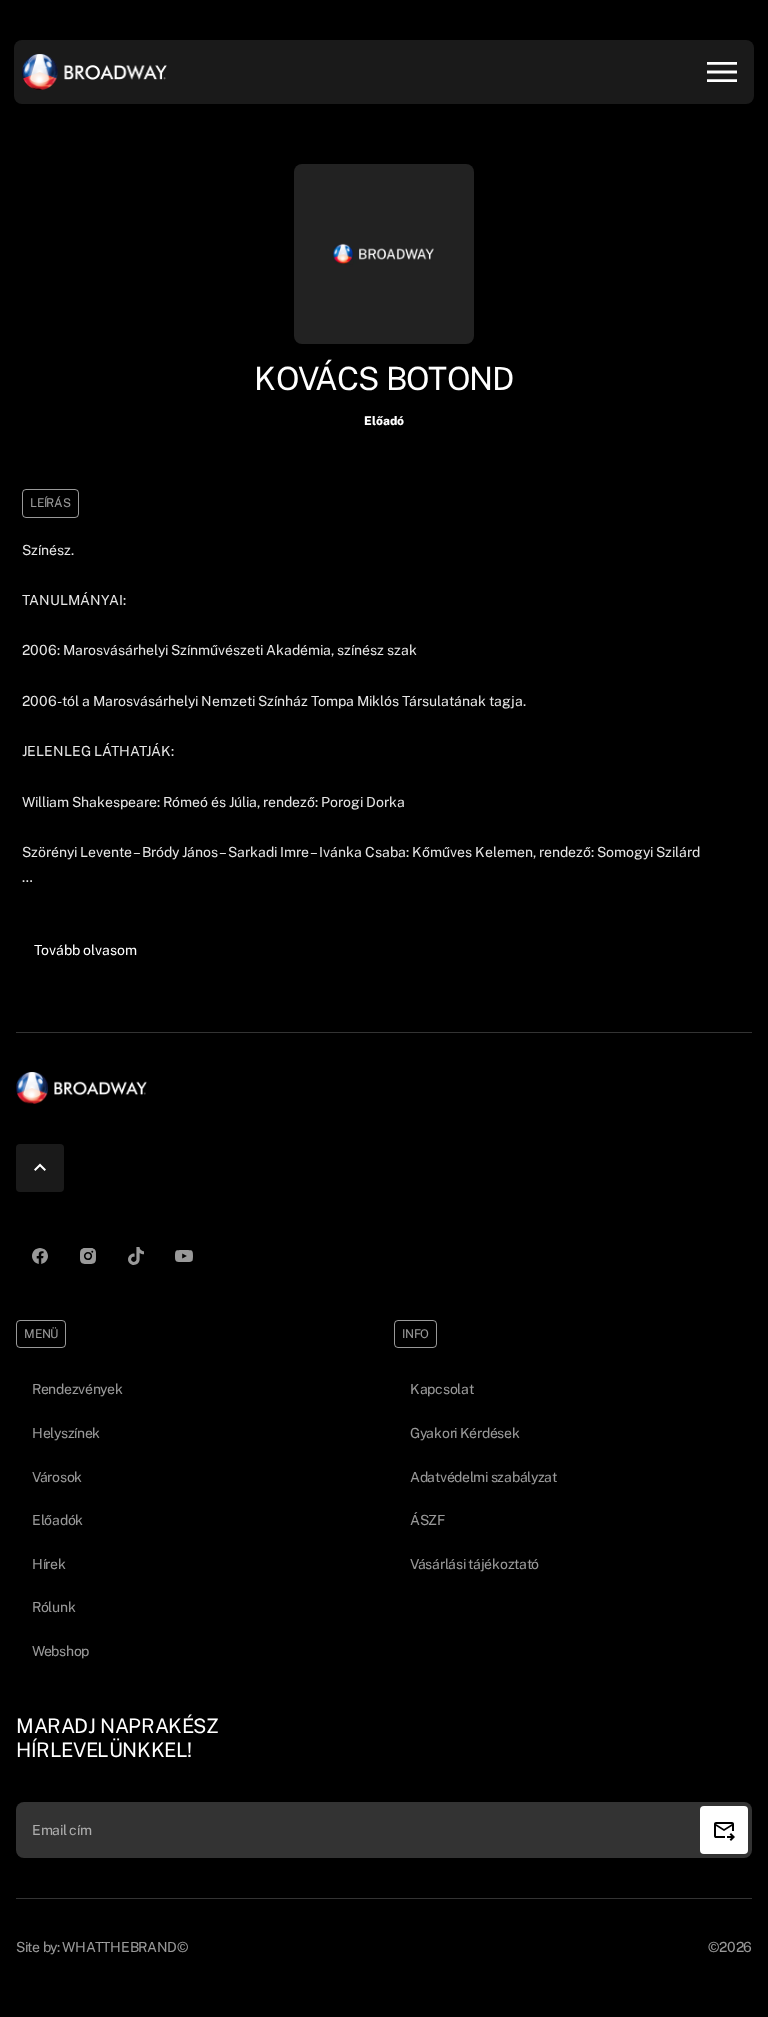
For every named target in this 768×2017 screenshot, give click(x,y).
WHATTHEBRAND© (124, 1947)
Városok (57, 1477)
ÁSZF (427, 1520)
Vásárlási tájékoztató (474, 1564)
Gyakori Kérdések (465, 1433)
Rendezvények (77, 1389)
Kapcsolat (441, 1389)
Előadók (57, 1520)
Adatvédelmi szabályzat (483, 1477)
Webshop (60, 1651)
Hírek (49, 1564)
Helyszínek (66, 1433)
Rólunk (53, 1607)
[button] (85, 950)
